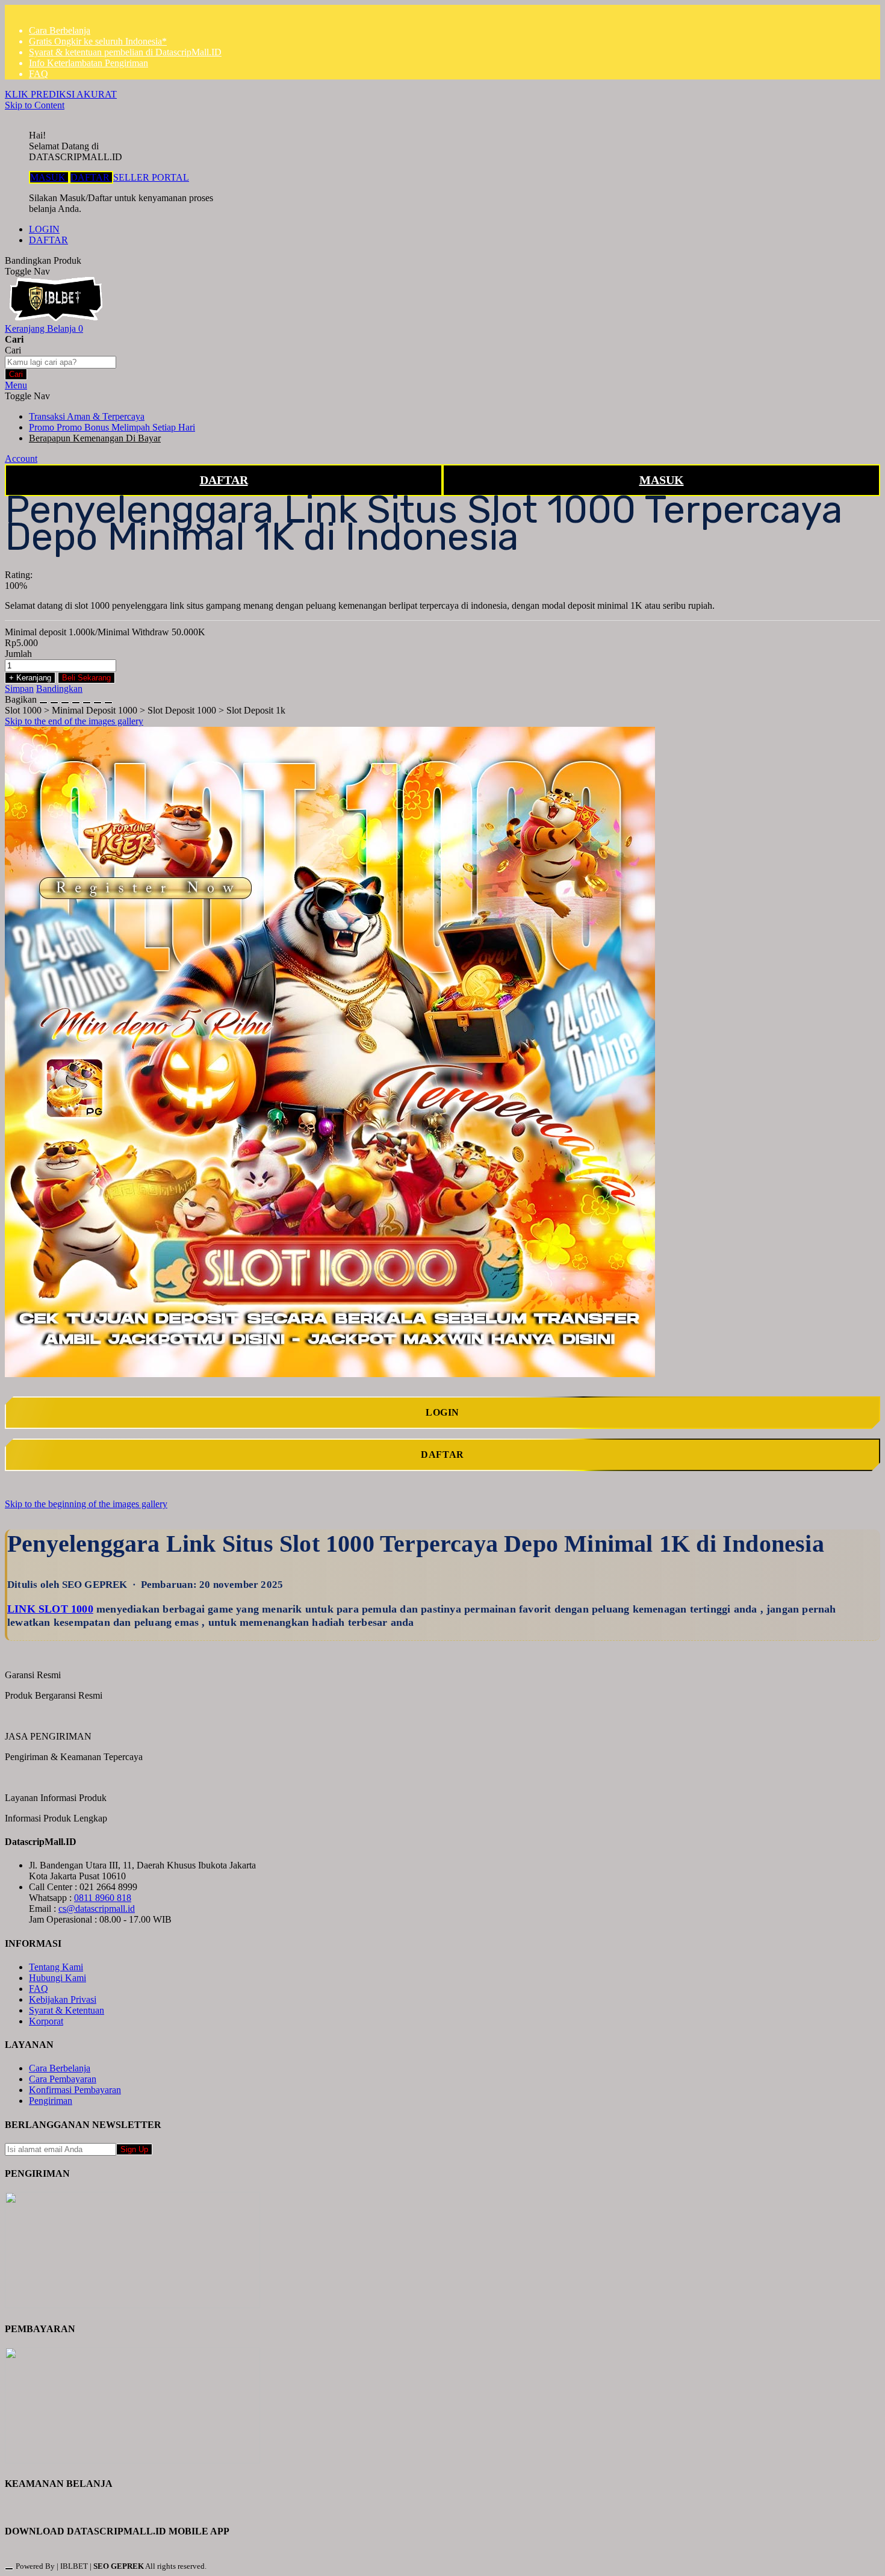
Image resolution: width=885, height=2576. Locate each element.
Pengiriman (51, 2101)
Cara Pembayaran (63, 2079)
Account (21, 459)
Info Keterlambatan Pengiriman (88, 63)
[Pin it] (76, 699)
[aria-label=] (56, 318)
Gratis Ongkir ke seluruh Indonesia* (98, 41)
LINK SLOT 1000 (50, 1609)
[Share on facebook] (54, 699)
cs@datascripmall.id (97, 1909)
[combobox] (61, 362)
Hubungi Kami (57, 1978)
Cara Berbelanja (60, 30)
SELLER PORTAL (151, 177)
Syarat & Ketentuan (67, 2010)
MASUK (49, 177)
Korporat (46, 2021)
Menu (16, 385)
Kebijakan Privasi (63, 1999)
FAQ (39, 74)
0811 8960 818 (103, 1898)
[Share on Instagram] (87, 699)
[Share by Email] (98, 699)
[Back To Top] (9, 2569)
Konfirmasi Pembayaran (75, 2090)
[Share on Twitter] (65, 699)
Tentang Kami (56, 1967)
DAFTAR (91, 177)
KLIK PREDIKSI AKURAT (61, 94)
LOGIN (44, 229)
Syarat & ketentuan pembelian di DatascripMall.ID (125, 52)
